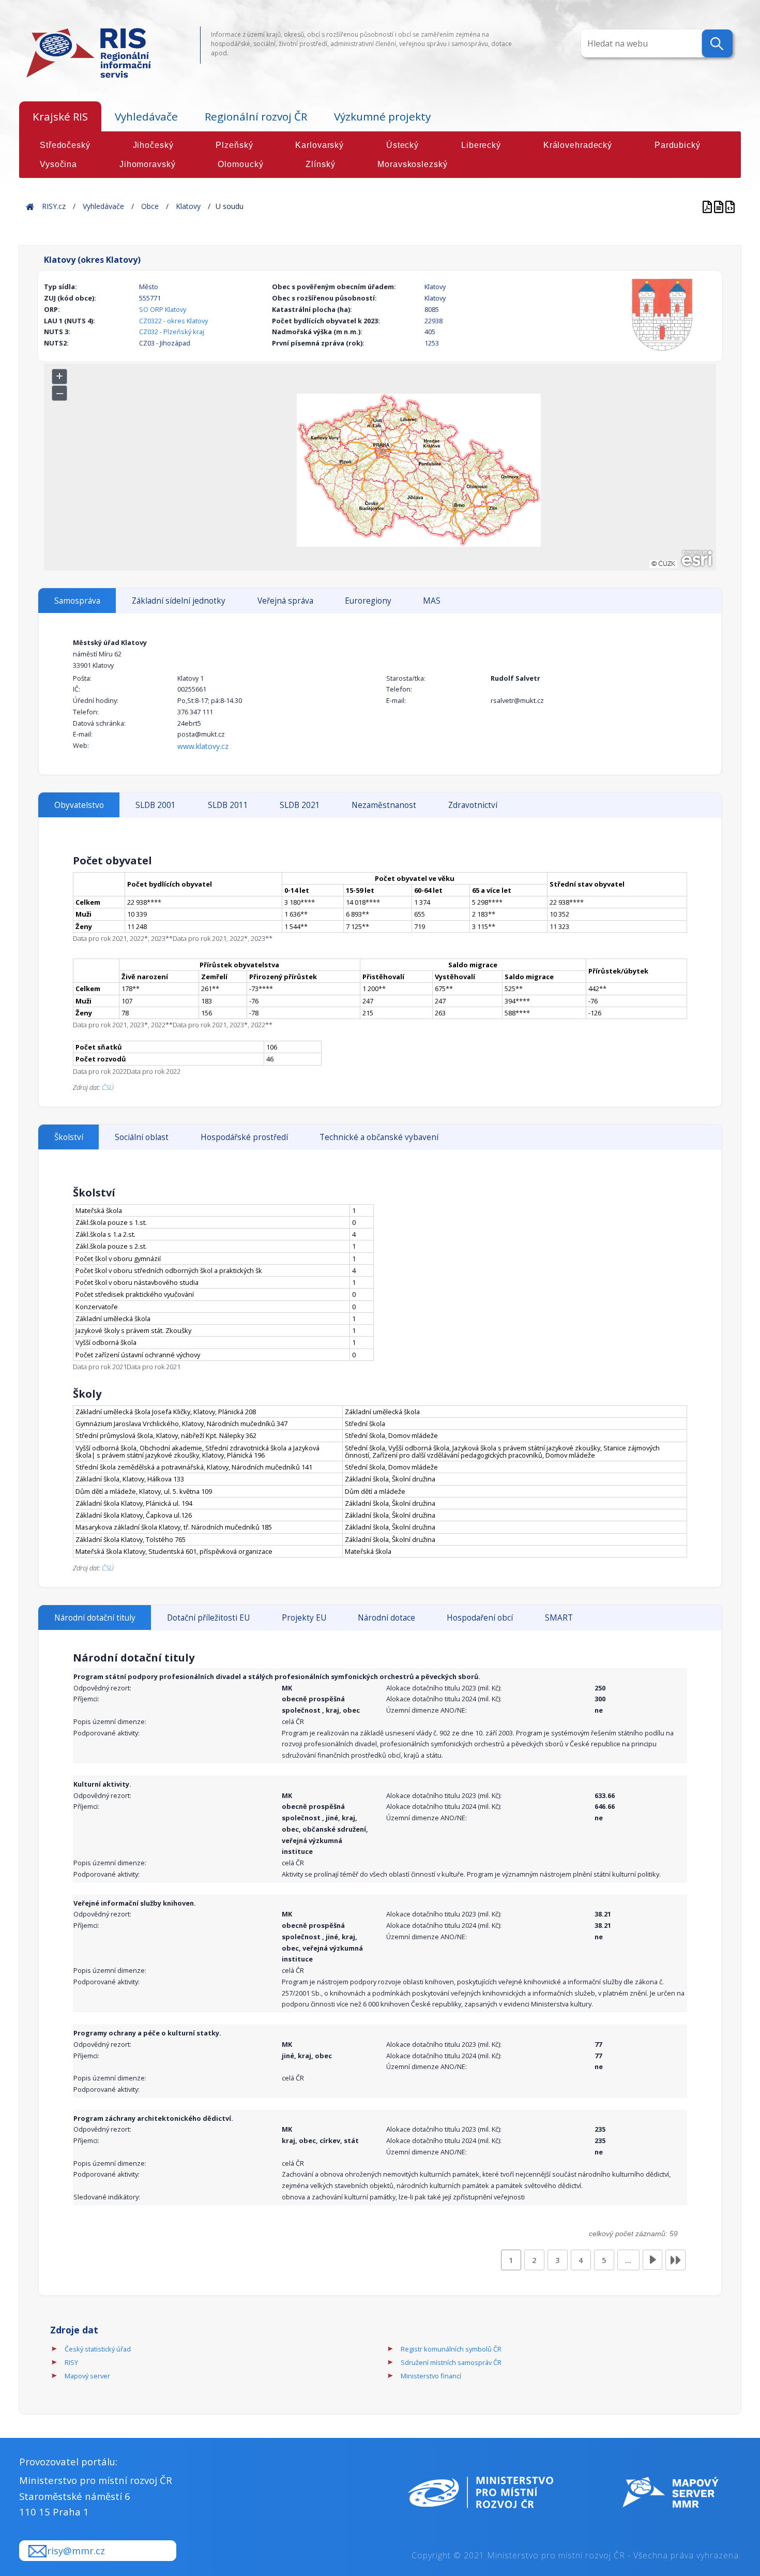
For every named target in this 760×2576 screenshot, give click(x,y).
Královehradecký (578, 145)
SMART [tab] (559, 1618)
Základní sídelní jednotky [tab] (179, 601)
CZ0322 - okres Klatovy (173, 321)
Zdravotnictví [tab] (473, 805)
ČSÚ (108, 1087)
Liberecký (481, 145)
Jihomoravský (148, 164)
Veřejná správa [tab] (285, 601)
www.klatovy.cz (203, 746)
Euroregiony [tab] (368, 601)
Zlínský (320, 164)
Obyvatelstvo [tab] (79, 805)
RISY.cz (54, 206)
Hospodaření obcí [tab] (480, 1618)
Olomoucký (240, 164)
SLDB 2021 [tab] (300, 805)
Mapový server (87, 2376)
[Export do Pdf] (708, 206)
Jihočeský (153, 145)
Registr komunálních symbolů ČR (451, 2349)
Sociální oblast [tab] (142, 1137)
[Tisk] (720, 206)
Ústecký (402, 145)
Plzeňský (234, 145)
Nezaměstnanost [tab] (384, 805)
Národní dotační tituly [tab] (95, 1618)
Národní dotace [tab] (386, 1618)
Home (30, 206)
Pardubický (678, 145)
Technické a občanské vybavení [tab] (379, 1137)
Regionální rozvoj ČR (256, 116)
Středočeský (65, 145)
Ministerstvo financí (431, 2376)
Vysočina (58, 164)
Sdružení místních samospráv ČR (451, 2362)
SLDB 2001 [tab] (156, 805)
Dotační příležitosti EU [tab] (208, 1618)
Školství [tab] (69, 1137)
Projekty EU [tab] (304, 1618)
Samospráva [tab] (77, 601)
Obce (150, 206)
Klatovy (188, 206)
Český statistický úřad (98, 2349)
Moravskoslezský (412, 164)
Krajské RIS (60, 116)
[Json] (730, 206)
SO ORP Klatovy (163, 309)
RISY (71, 2362)
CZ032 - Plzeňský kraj (172, 332)
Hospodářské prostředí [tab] (244, 1137)
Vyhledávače (146, 116)
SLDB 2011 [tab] (228, 805)
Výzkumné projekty (382, 116)
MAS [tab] (432, 601)
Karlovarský (320, 145)
